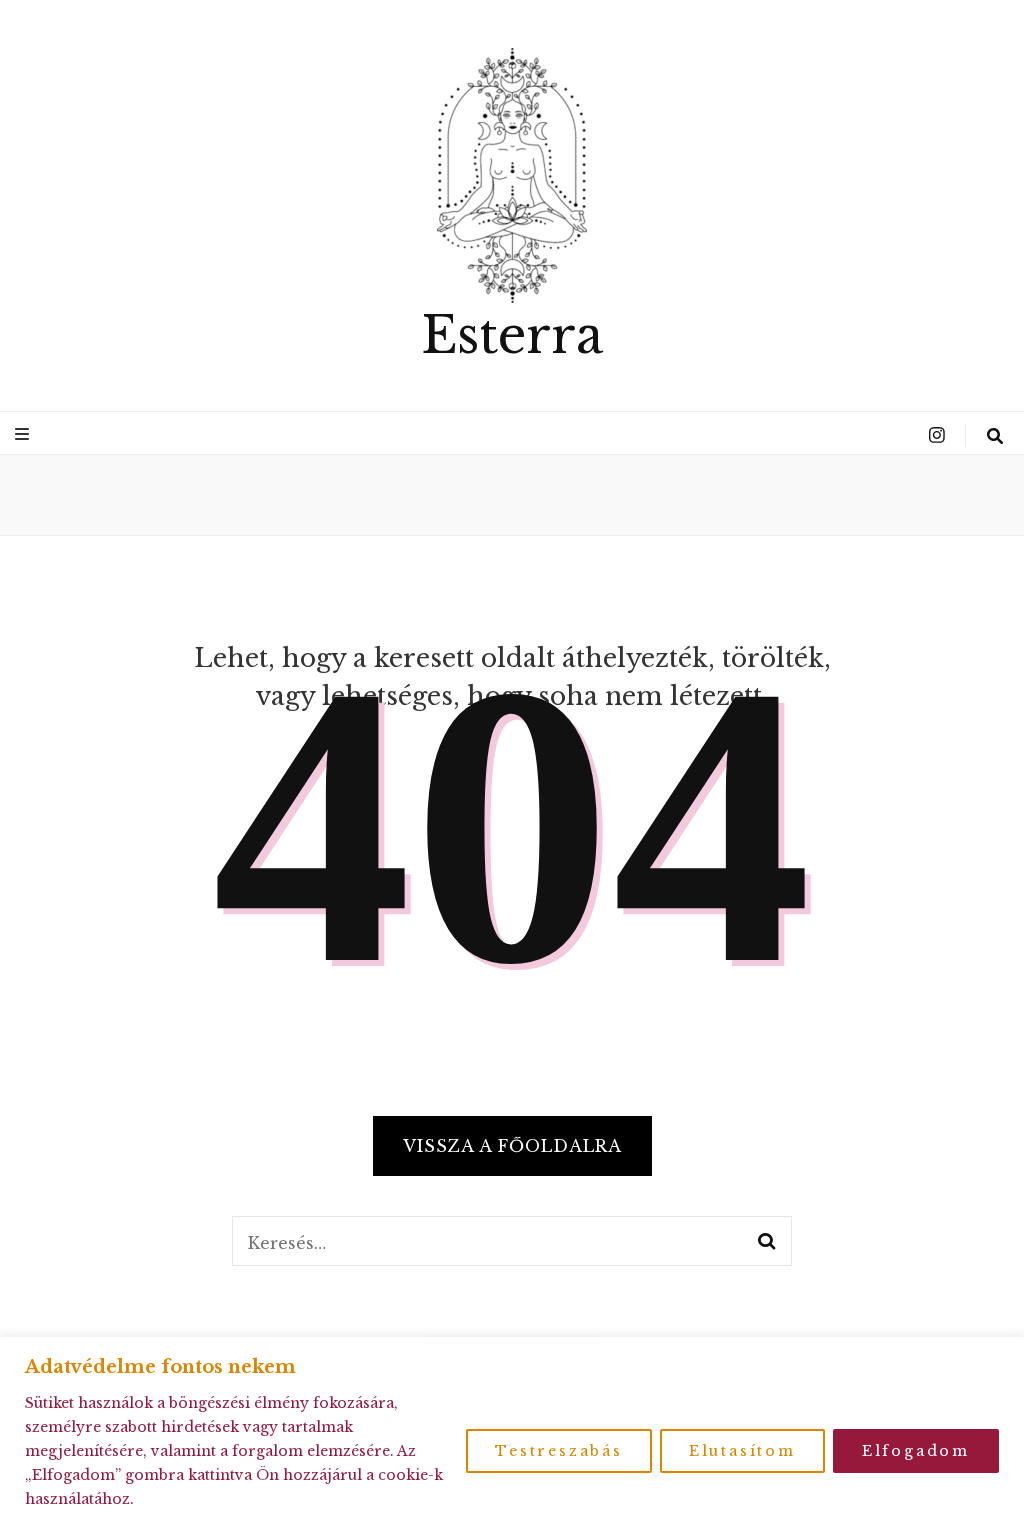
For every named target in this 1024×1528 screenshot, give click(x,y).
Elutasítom (742, 1451)
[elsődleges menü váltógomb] (24, 434)
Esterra (512, 335)
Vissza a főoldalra (512, 1146)
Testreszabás (559, 1451)
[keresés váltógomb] (995, 436)
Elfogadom (916, 1451)
